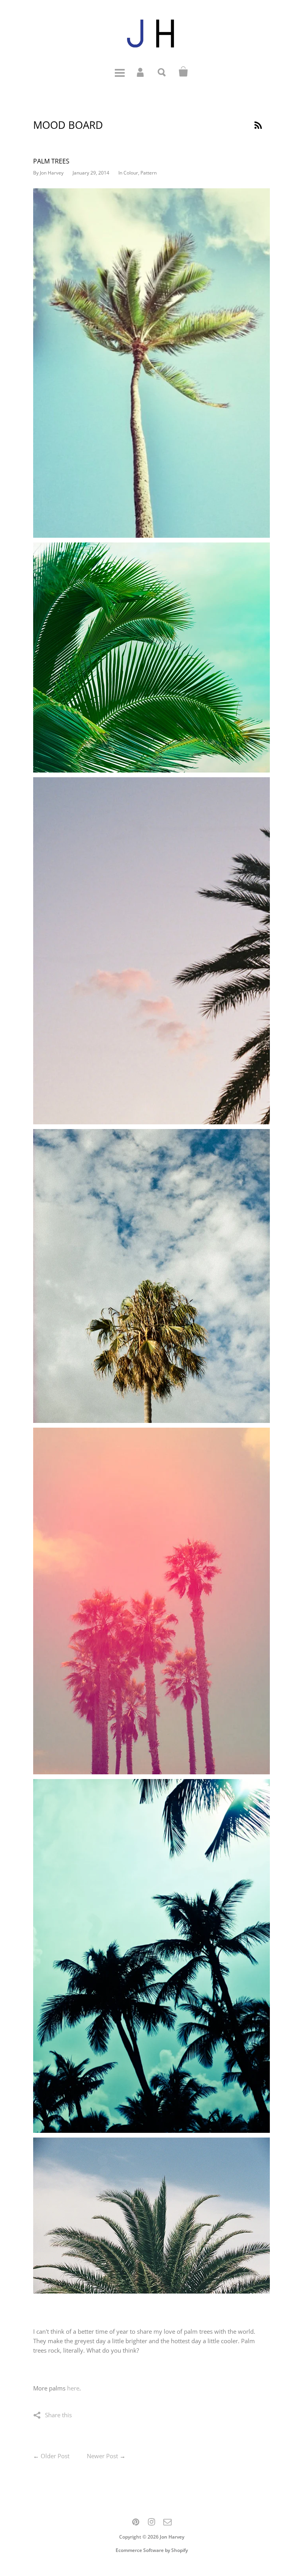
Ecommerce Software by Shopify (152, 2550)
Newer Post (102, 2456)
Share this (58, 2415)
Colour (131, 173)
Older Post (55, 2456)
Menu (120, 72)
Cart (183, 72)
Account (141, 72)
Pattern (149, 173)
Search (162, 72)
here (73, 2388)
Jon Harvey (172, 2537)
